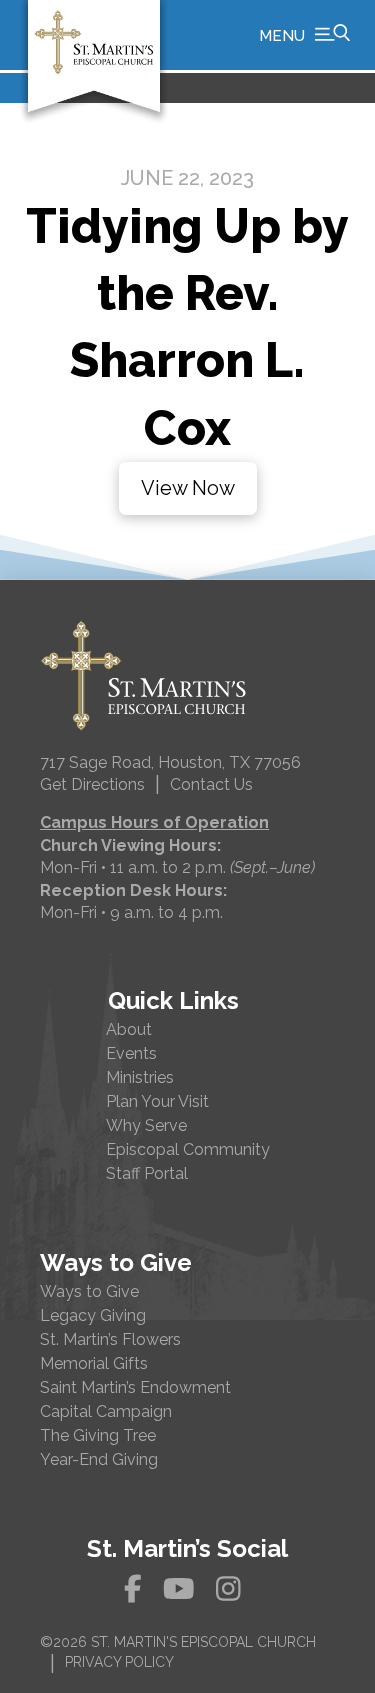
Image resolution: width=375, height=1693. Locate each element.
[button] (304, 35)
